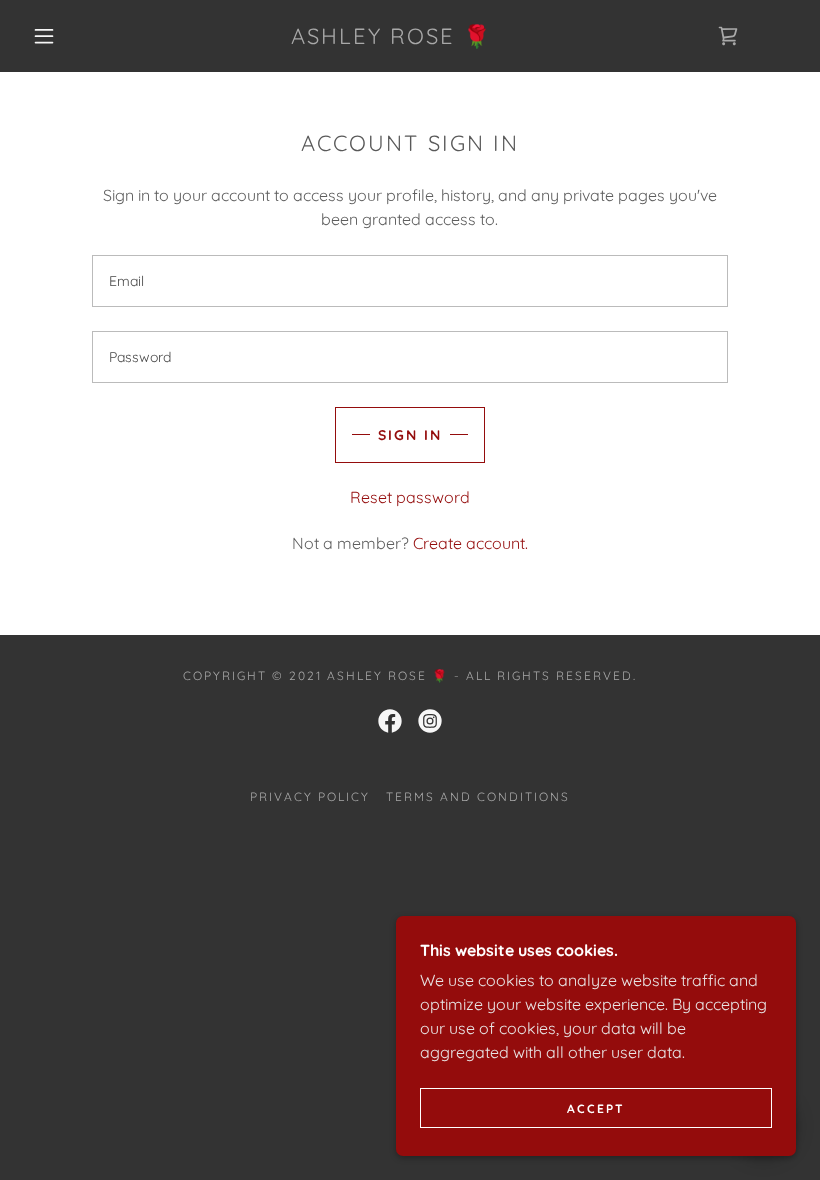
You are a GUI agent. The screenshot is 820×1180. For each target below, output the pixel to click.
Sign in (410, 435)
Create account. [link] (470, 543)
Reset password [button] (410, 497)
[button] (44, 36)
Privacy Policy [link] (310, 796)
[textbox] (409, 281)
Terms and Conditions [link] (478, 796)
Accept (596, 1108)
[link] (391, 38)
